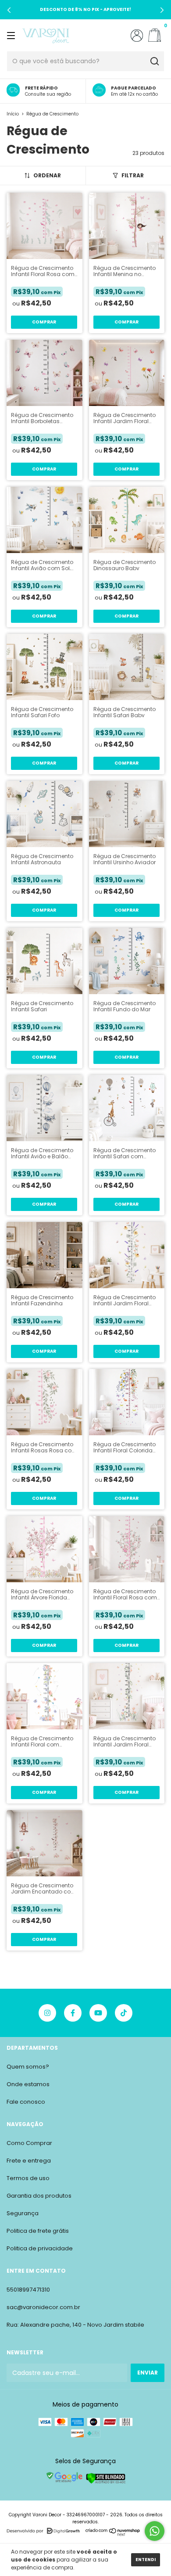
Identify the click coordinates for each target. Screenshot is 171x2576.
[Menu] (12, 35)
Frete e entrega (29, 2161)
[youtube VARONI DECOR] (98, 2013)
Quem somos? (28, 2067)
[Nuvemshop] (113, 2534)
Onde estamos (28, 2084)
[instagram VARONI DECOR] (47, 2013)
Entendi (146, 2560)
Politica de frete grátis (38, 2231)
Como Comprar (29, 2143)
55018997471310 (28, 2290)
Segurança (23, 2213)
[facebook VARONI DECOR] (73, 2013)
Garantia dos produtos (39, 2196)
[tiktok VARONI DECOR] (124, 2013)
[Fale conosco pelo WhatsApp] (155, 2531)
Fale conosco (26, 2102)
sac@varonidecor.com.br (43, 2307)
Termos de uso (28, 2178)
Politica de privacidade (40, 2248)
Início (13, 114)
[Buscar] (154, 61)
